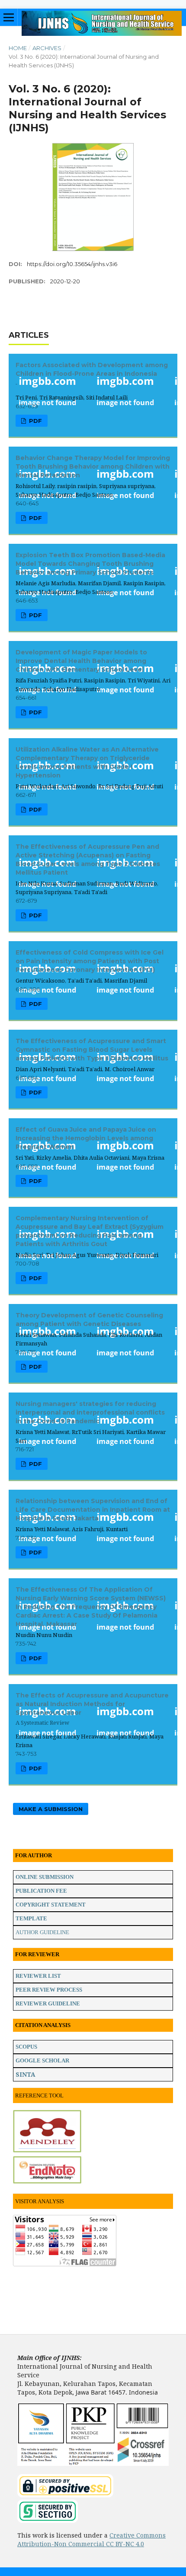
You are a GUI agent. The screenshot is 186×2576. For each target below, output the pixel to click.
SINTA (26, 2074)
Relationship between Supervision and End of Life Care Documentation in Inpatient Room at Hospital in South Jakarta (93, 1510)
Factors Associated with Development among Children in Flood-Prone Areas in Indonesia (92, 374)
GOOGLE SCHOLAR (42, 2060)
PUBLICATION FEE (41, 1891)
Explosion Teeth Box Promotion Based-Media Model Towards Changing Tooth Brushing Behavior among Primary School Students (90, 564)
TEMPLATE (31, 1918)
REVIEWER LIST (38, 1976)
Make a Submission (51, 1809)
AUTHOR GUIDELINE (42, 1932)
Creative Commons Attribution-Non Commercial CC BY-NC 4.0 (91, 2540)
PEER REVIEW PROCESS (49, 1990)
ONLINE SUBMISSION (45, 1877)
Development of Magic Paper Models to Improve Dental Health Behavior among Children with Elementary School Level (81, 661)
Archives (47, 48)
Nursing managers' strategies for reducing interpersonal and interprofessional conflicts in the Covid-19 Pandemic (90, 1412)
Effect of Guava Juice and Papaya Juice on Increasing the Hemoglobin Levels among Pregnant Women (86, 1138)
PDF (35, 421)
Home (18, 48)
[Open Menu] (9, 17)
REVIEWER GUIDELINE (48, 2003)
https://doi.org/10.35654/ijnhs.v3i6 (72, 264)
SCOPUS (26, 2047)
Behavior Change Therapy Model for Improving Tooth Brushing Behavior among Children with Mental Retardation (93, 466)
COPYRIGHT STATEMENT (51, 1905)
